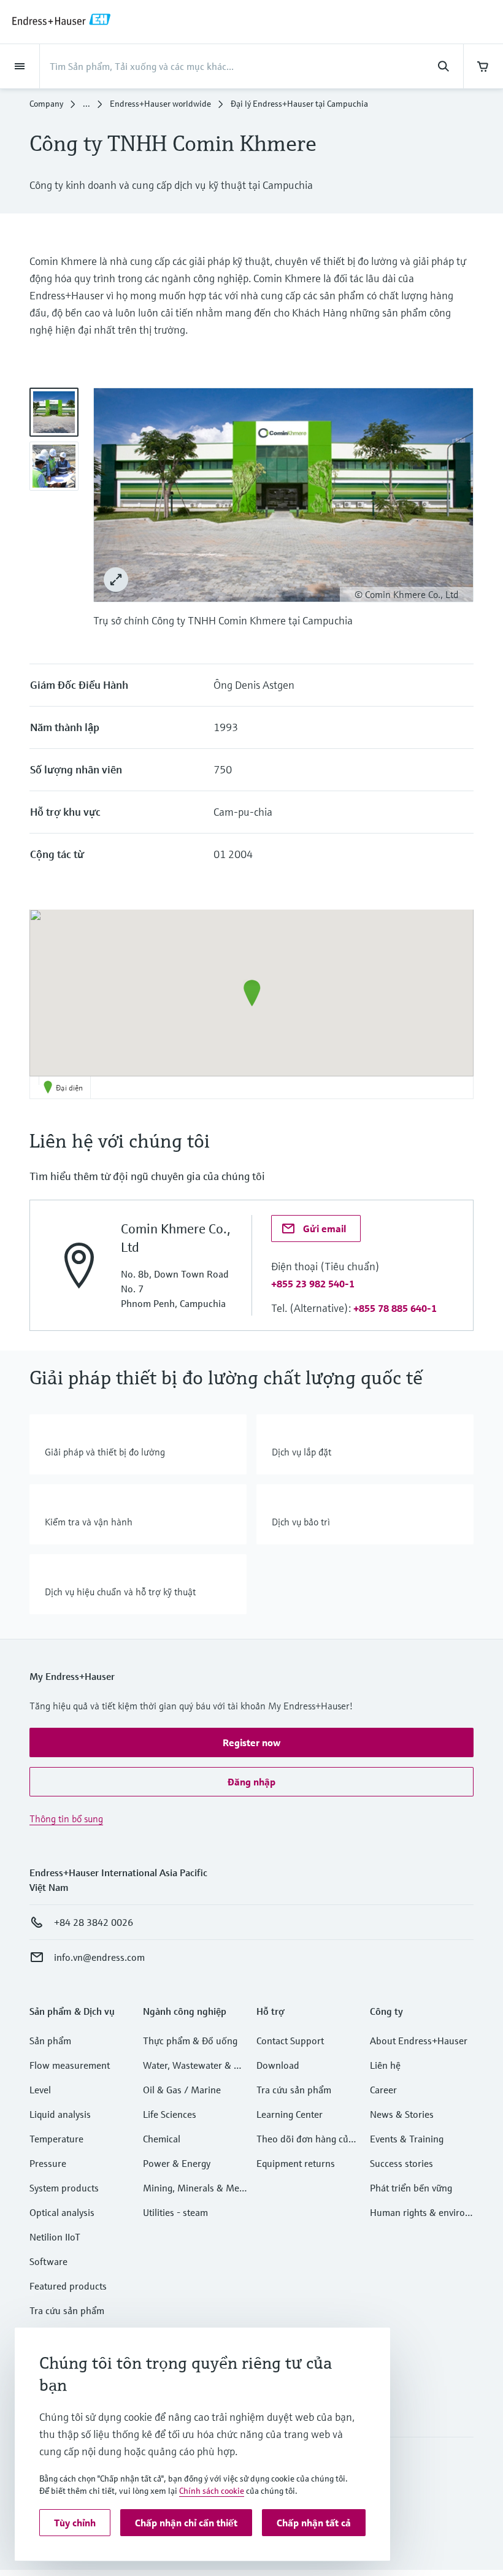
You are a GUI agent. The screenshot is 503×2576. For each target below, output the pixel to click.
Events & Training (407, 2139)
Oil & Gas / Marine (182, 2090)
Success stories (401, 2163)
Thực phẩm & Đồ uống (190, 2041)
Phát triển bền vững (411, 2188)
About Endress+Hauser (419, 2041)
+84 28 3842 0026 (94, 1922)
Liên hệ (385, 2065)
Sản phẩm (50, 2041)
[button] (252, 993)
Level (40, 2090)
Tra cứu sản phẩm (67, 2310)
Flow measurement (70, 2065)
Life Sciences (170, 2114)
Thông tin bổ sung (66, 1819)
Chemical (162, 2139)
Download (278, 2065)
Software (48, 2261)
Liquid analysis (60, 2114)
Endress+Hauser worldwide (160, 104)
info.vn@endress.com (99, 1957)
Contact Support (290, 2041)
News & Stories (402, 2114)
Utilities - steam (175, 2212)
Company (46, 104)
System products (64, 2188)
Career (383, 2090)
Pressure (48, 2163)
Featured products (68, 2286)
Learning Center (290, 2114)
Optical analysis (62, 2212)
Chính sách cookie (212, 2491)
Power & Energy (177, 2163)
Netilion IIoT (55, 2237)
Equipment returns (296, 2163)
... (86, 104)
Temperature (56, 2139)
